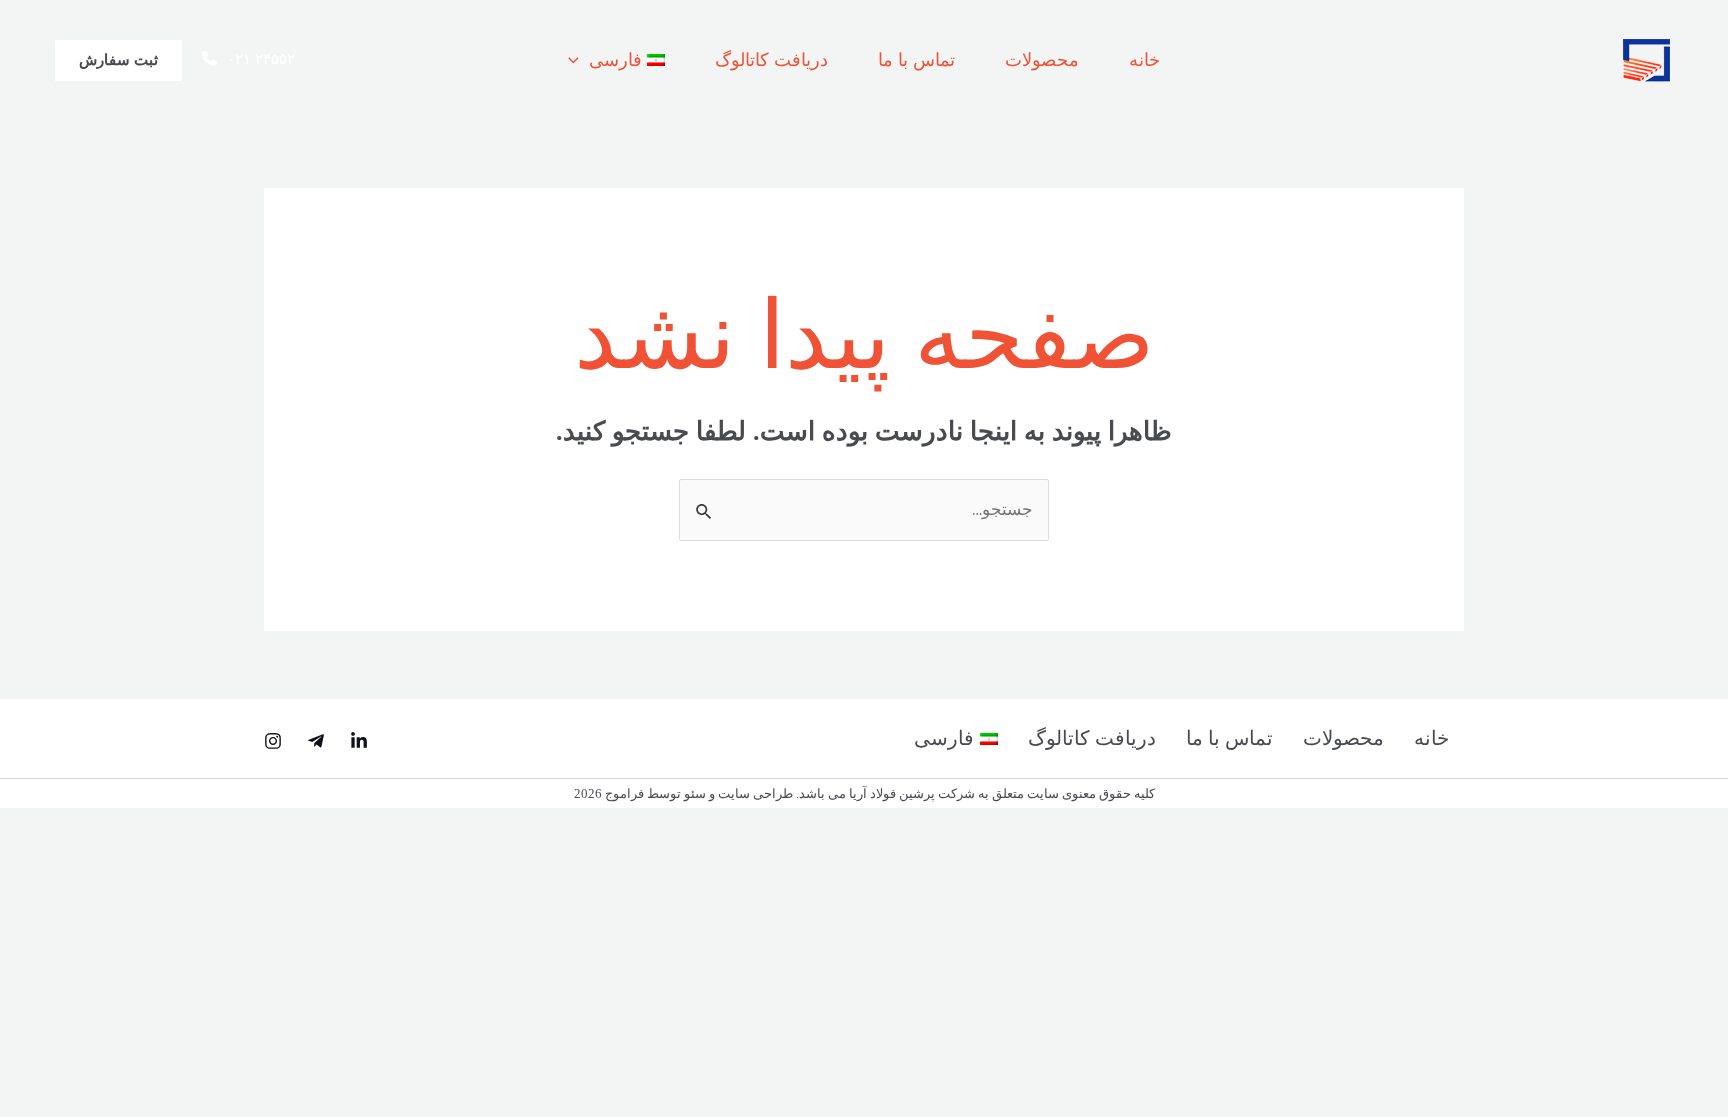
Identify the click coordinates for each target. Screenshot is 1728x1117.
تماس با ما (916, 60)
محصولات (1042, 60)
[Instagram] (273, 741)
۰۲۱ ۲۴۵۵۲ (261, 59)
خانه (1144, 60)
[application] (578, 60)
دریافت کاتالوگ (771, 60)
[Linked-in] (359, 741)
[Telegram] (316, 741)
